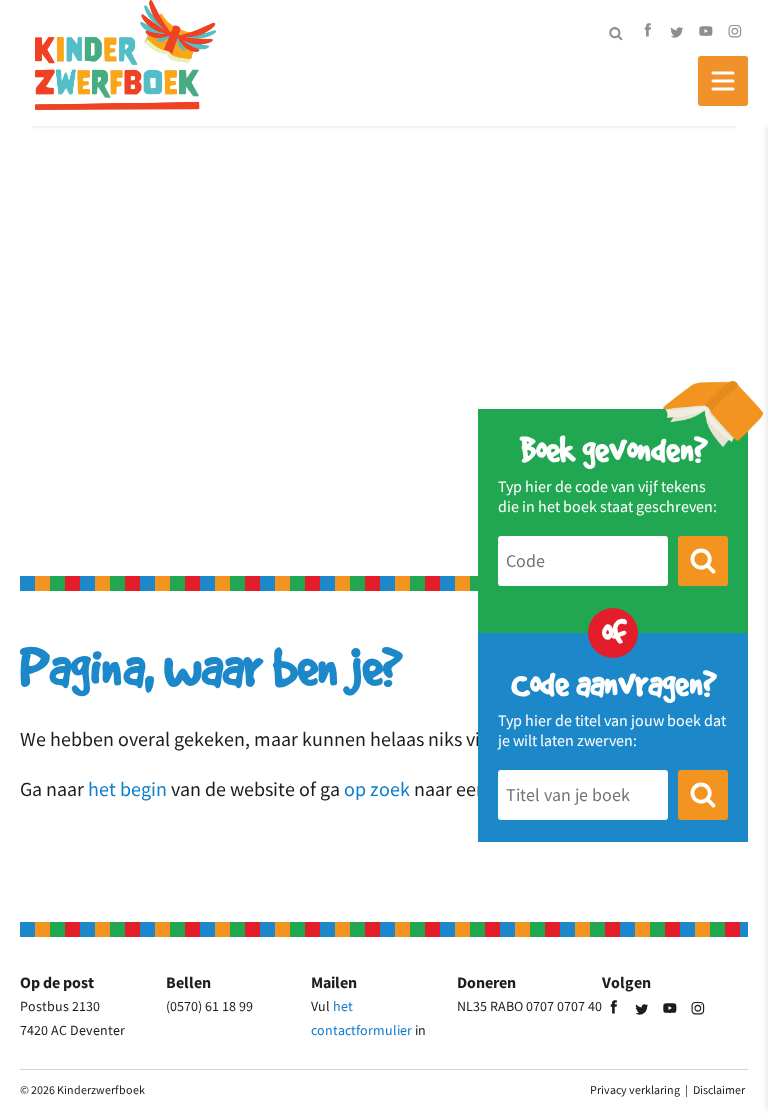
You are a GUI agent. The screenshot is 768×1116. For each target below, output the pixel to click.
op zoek (377, 788)
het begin (127, 788)
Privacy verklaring (635, 1089)
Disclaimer (719, 1089)
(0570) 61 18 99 (209, 1006)
